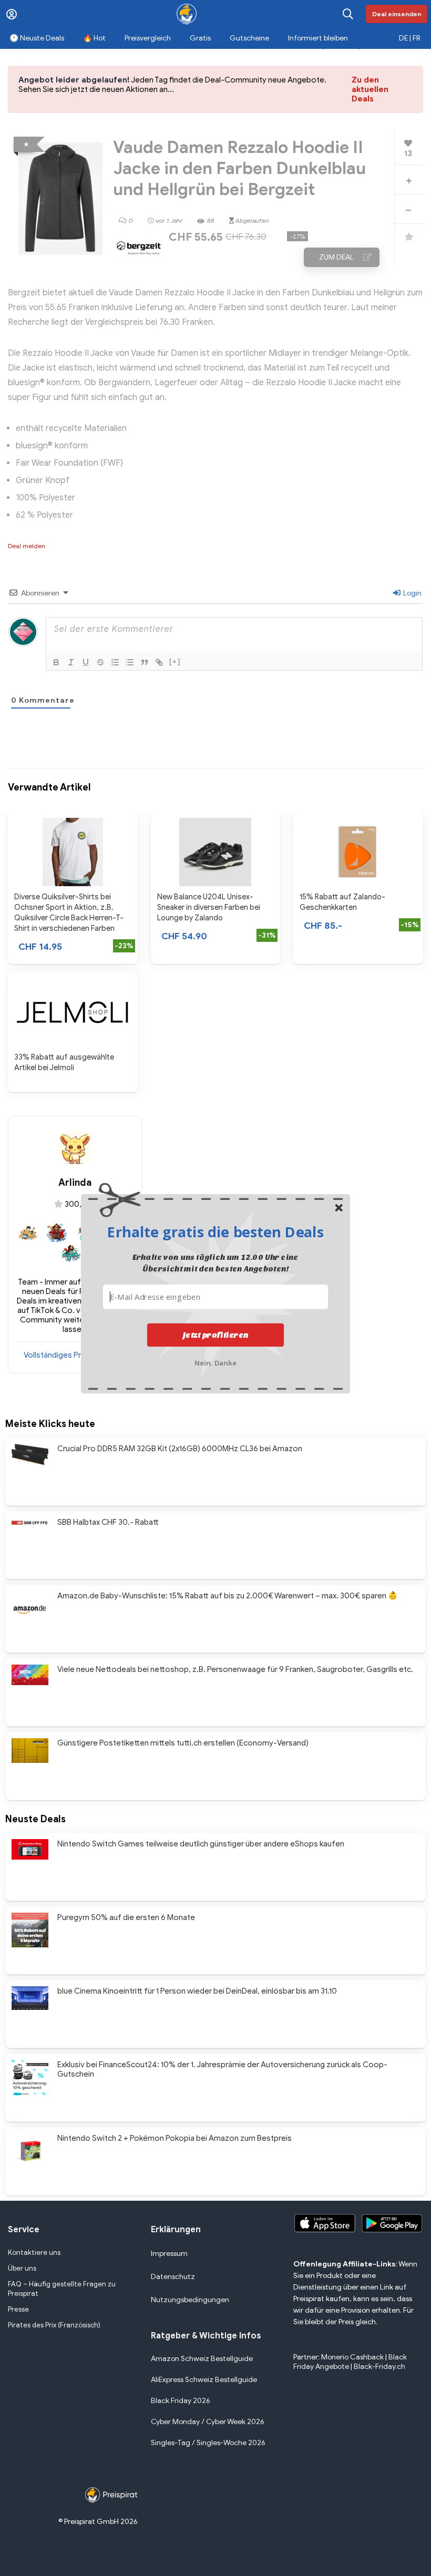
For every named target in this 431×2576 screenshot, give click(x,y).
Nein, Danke (216, 1362)
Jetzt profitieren (216, 1335)
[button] (215, 1231)
